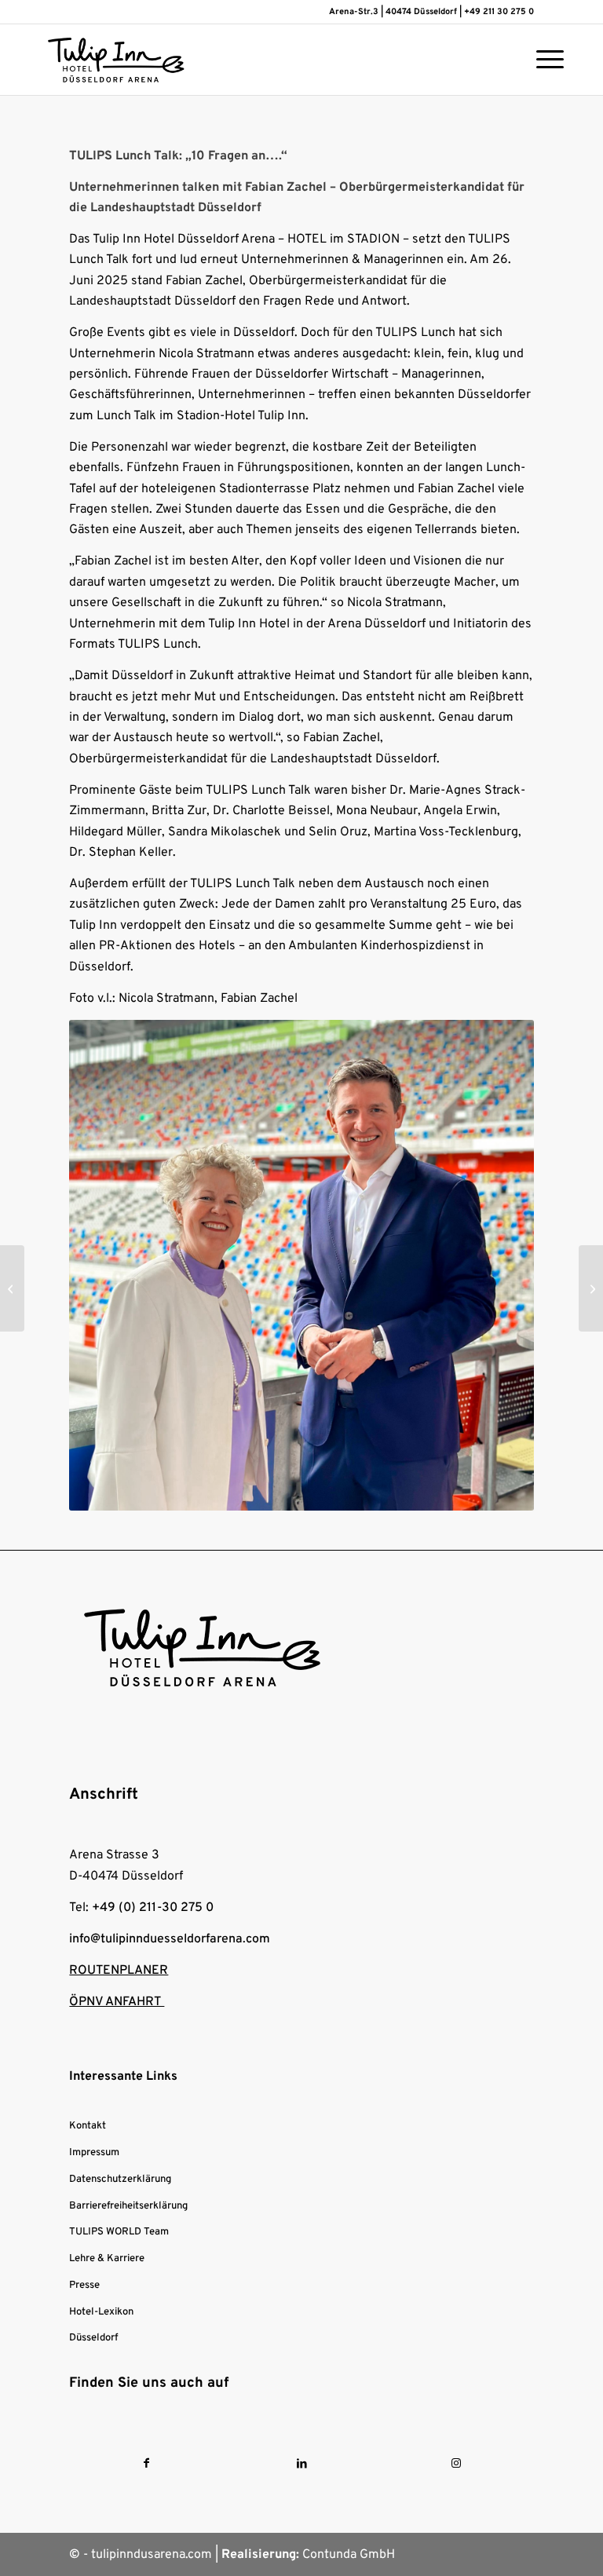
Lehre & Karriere (107, 2259)
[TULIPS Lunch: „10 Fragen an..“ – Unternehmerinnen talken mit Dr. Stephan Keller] (12, 1288)
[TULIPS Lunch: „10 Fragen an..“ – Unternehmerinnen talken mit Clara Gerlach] (591, 1288)
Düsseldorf (93, 2338)
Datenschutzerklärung (120, 2180)
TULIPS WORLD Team (119, 2232)
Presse (84, 2286)
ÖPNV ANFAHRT (117, 2002)
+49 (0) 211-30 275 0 (153, 1908)
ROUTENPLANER (119, 1971)
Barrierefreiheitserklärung (128, 2206)
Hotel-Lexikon (101, 2312)
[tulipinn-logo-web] (116, 60)
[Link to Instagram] (457, 2464)
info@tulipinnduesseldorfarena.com (170, 1939)
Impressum (94, 2153)
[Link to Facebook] (146, 2464)
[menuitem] (542, 60)
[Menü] (542, 60)
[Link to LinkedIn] (301, 2464)
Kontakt (88, 2126)
